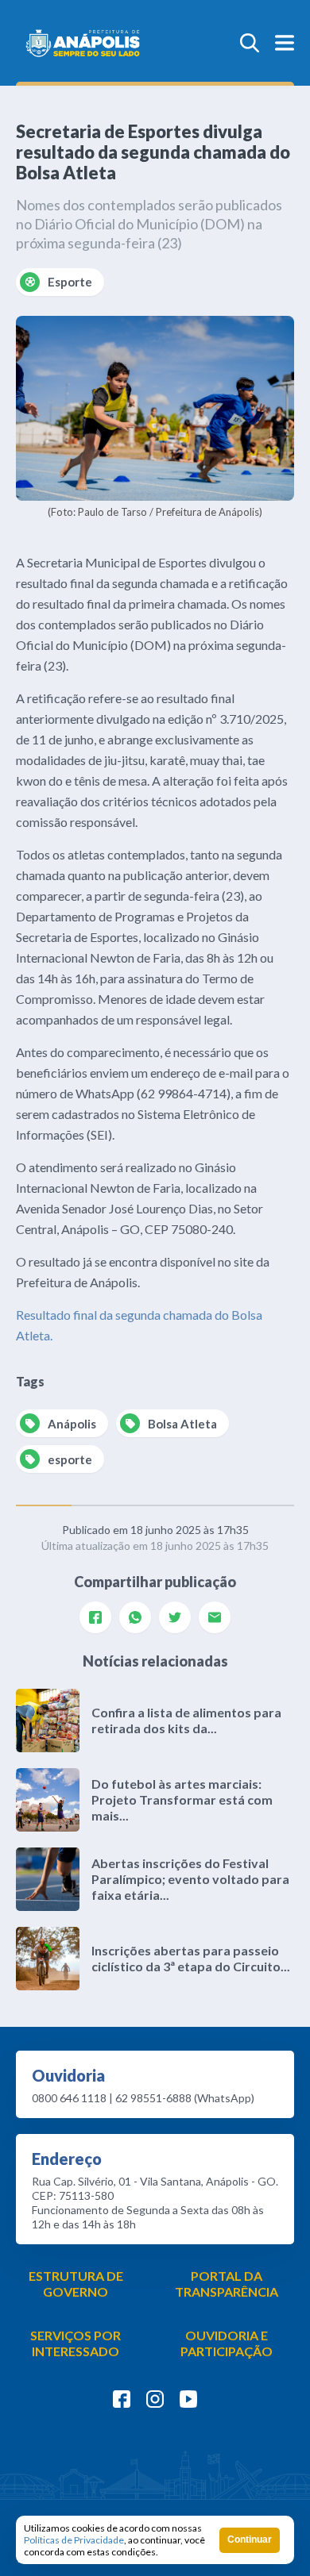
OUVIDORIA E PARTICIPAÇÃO (227, 2343)
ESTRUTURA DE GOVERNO (76, 2284)
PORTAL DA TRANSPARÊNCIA (227, 2284)
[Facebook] (95, 1617)
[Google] (215, 1617)
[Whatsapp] (135, 1617)
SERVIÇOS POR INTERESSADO (76, 2343)
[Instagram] (155, 2399)
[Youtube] (188, 2399)
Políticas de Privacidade (74, 2540)
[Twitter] (175, 1617)
